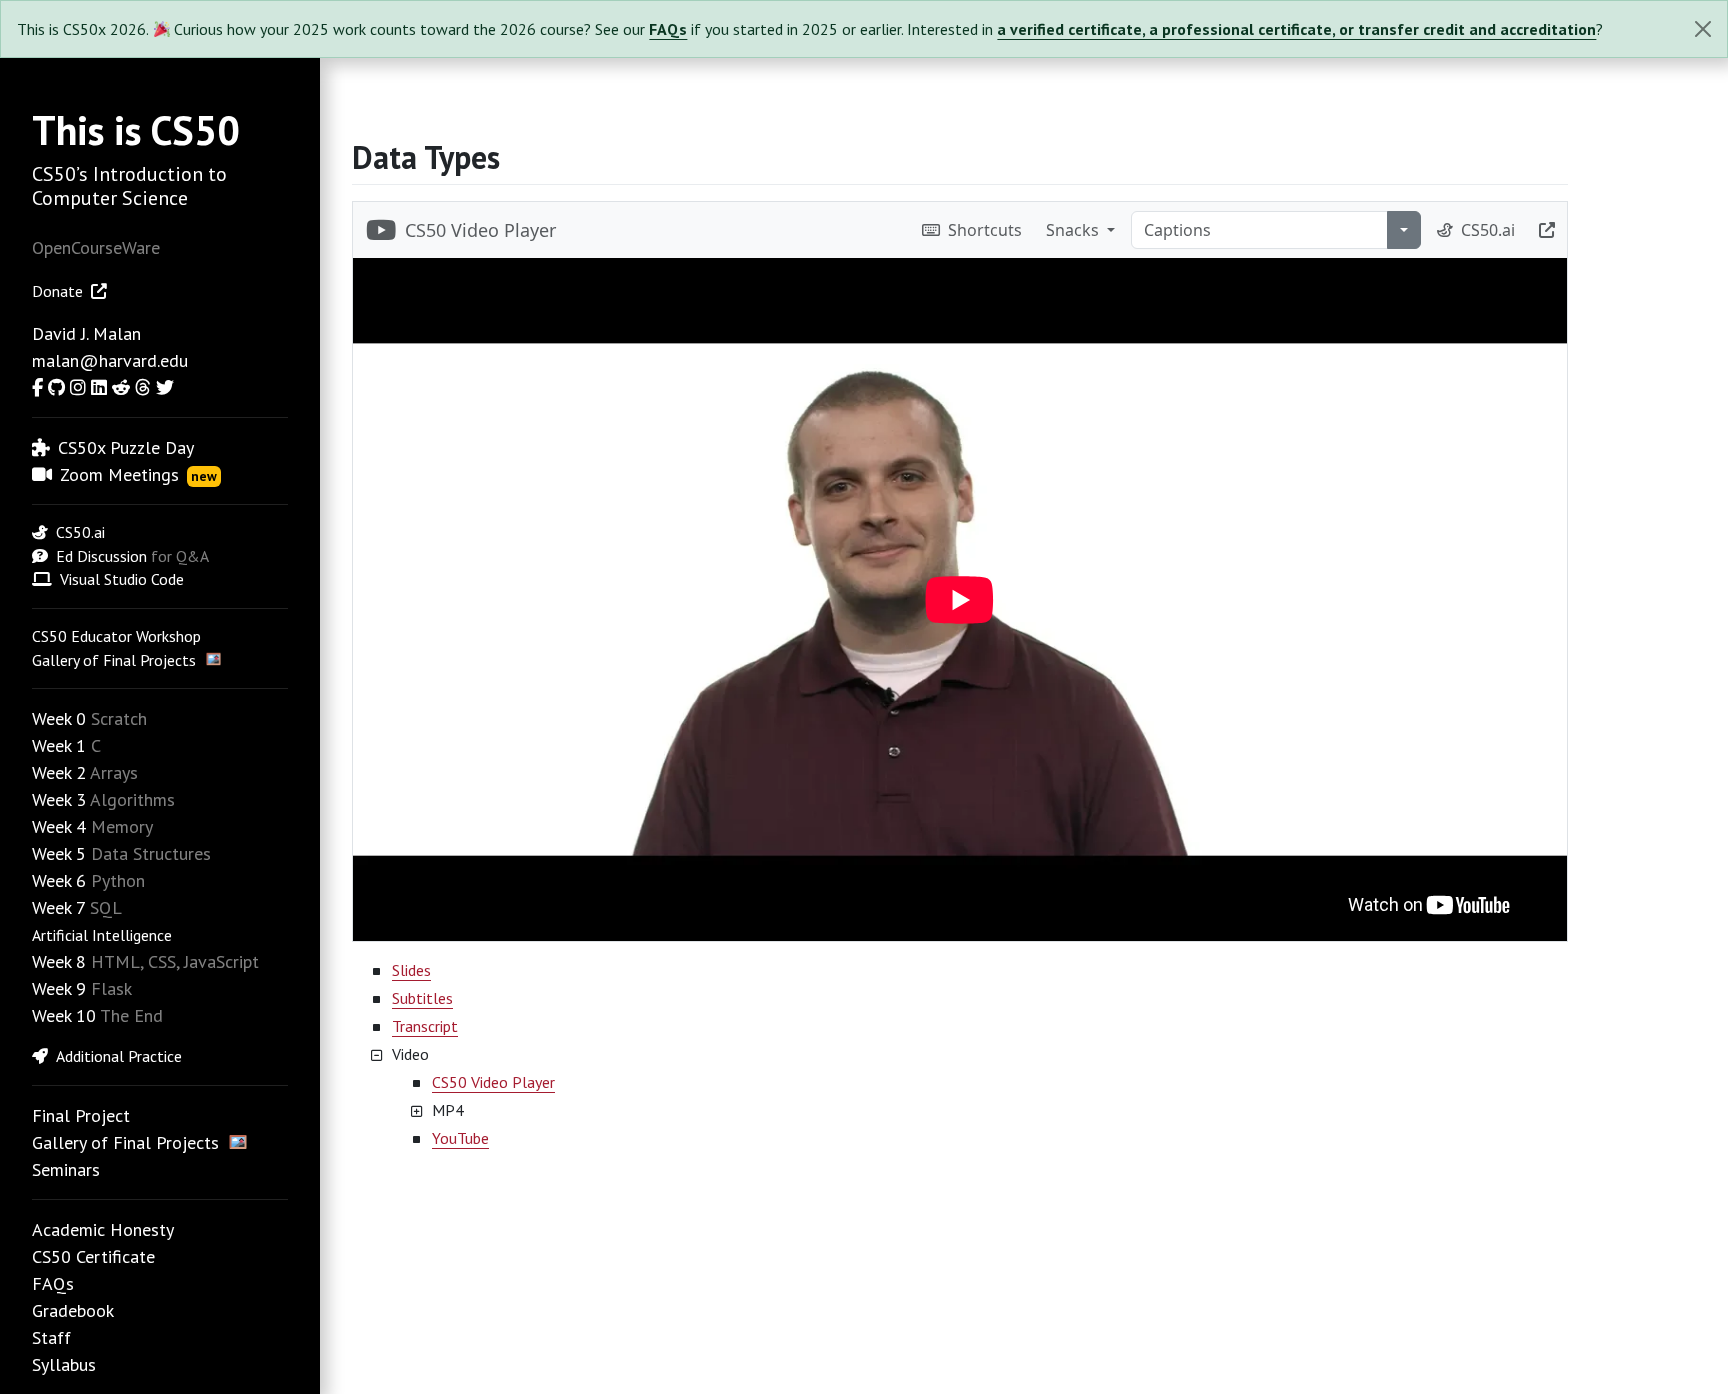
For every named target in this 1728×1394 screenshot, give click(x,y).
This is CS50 (136, 130)
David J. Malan (86, 333)
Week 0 (59, 718)
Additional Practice (119, 1056)
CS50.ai (80, 532)
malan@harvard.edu (110, 360)
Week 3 (59, 799)
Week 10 (64, 1015)
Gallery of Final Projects (114, 660)
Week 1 (59, 745)
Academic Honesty (103, 1229)
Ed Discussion (101, 556)
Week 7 (58, 907)
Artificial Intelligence (102, 935)
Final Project (81, 1115)
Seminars (66, 1169)
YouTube (460, 1138)
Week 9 (59, 988)
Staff (51, 1337)
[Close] (1703, 29)
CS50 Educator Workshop (116, 636)
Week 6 (59, 880)
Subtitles (422, 998)
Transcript (425, 1026)
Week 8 (59, 961)
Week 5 (59, 853)
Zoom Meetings (138, 474)
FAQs (668, 29)
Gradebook (73, 1310)
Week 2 (59, 772)
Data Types (426, 157)
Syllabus (64, 1364)
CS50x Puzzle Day (126, 447)
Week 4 (59, 826)
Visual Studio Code (122, 579)
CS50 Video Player (493, 1082)
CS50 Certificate (93, 1256)
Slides (411, 970)
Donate (57, 291)
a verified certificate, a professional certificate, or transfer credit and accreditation (1296, 29)
